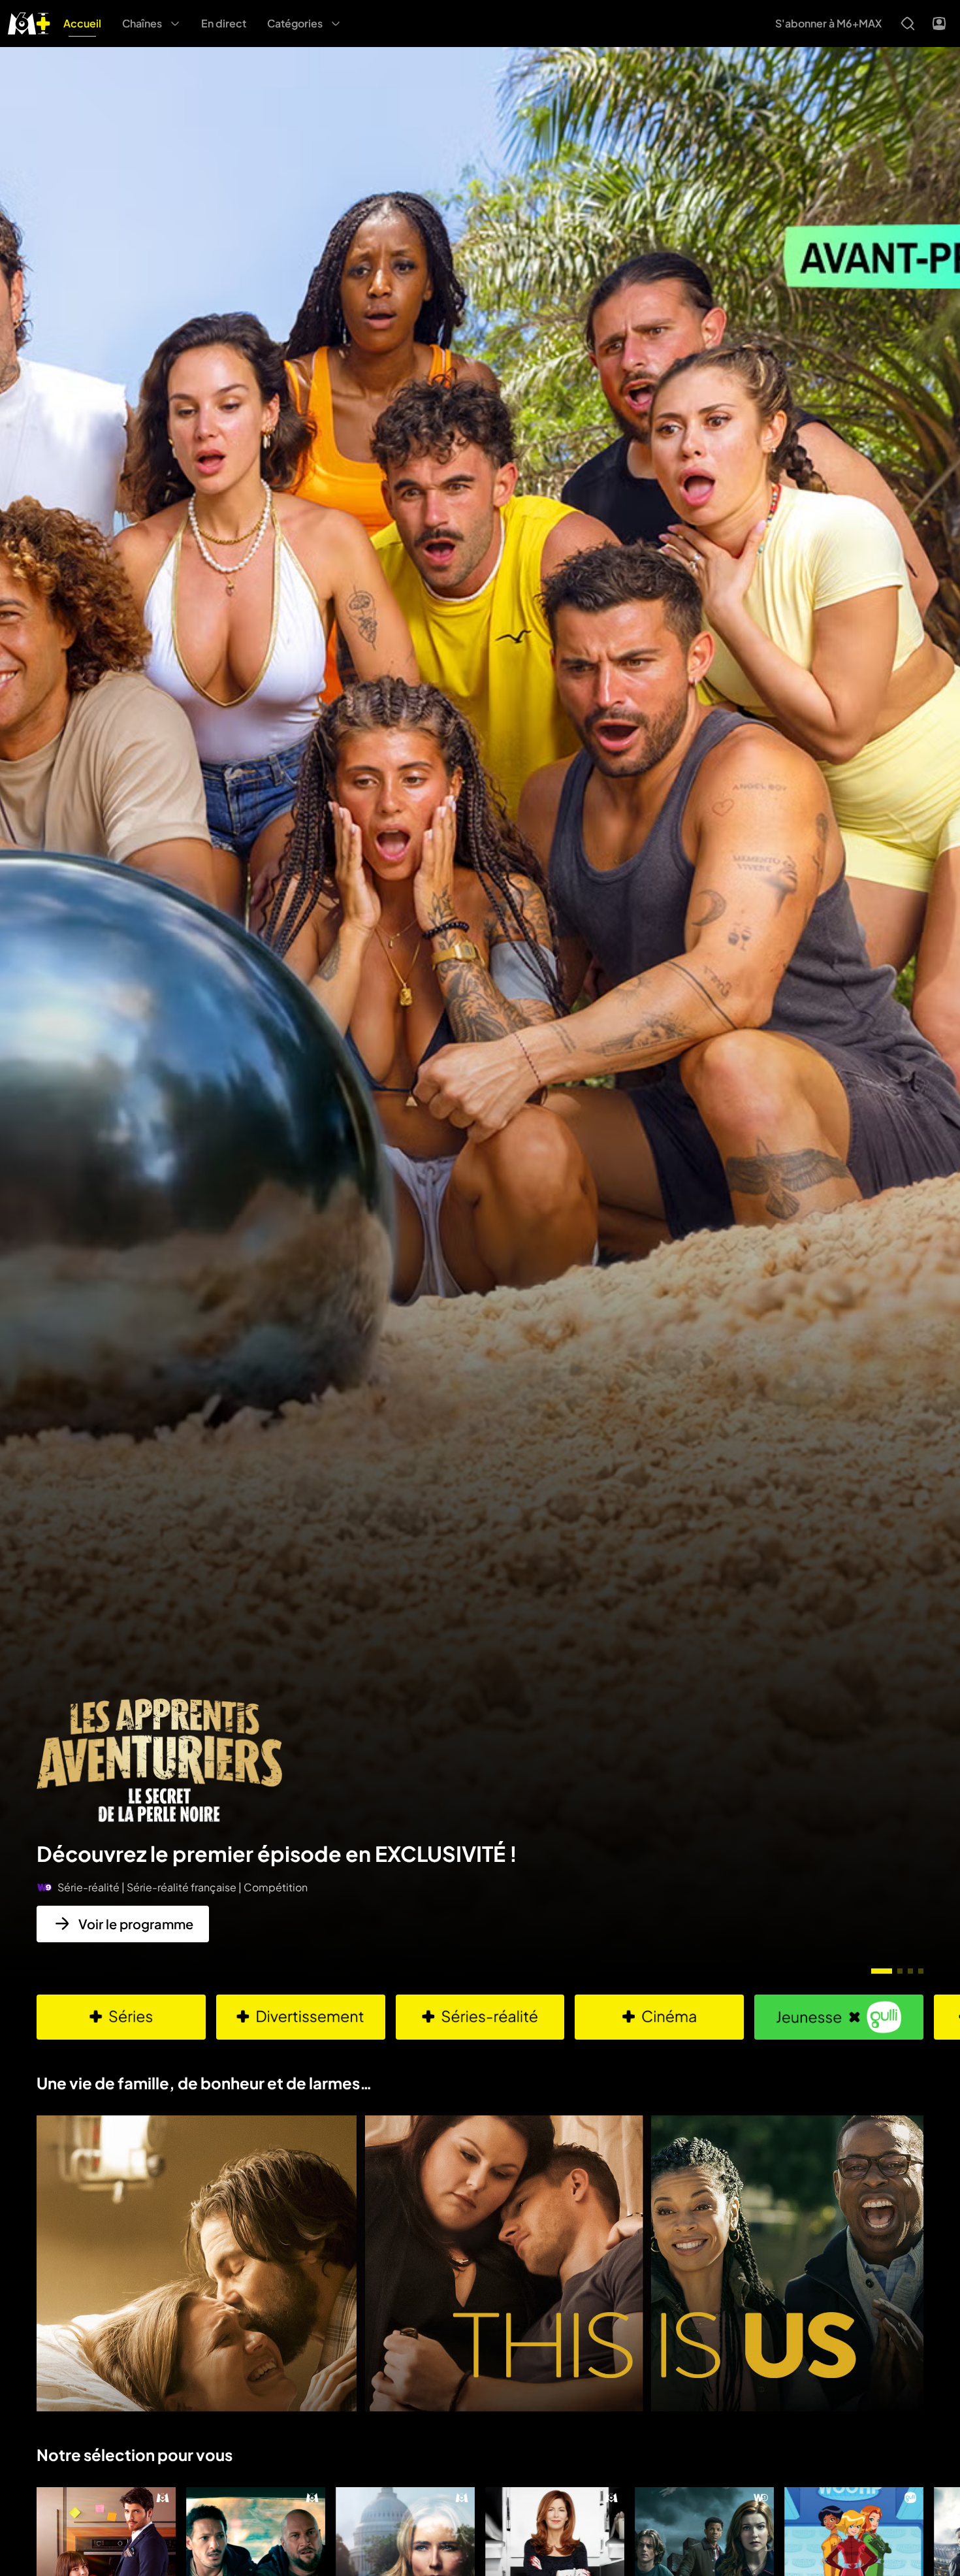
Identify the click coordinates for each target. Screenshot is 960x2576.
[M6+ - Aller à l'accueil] (29, 22)
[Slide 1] (882, 1971)
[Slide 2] (900, 1971)
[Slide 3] (910, 1971)
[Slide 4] (921, 1971)
